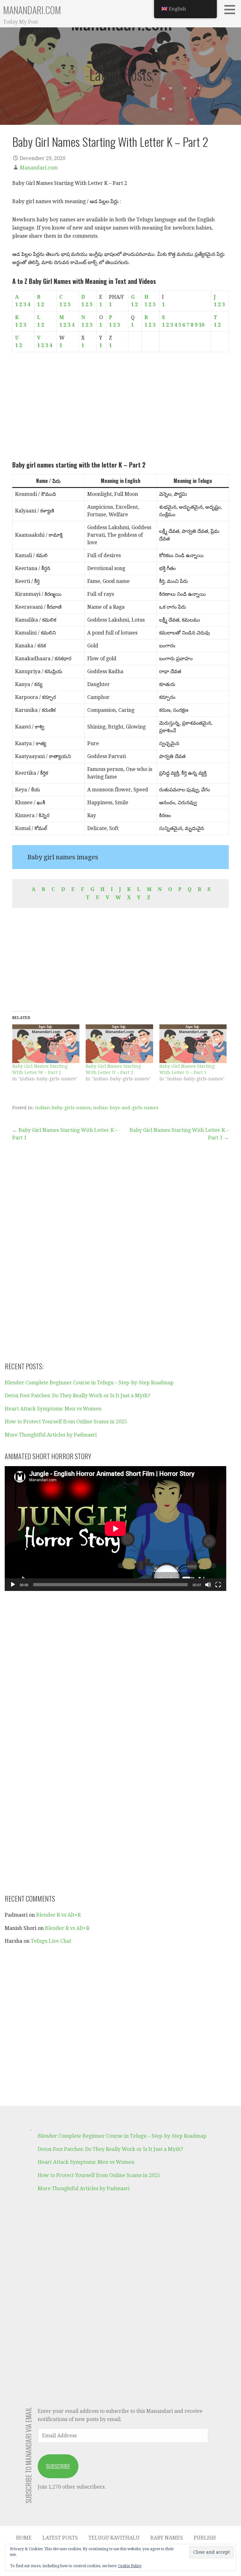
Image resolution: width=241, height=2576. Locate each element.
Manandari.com (32, 10)
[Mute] (208, 1585)
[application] (115, 1529)
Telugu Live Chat (51, 1941)
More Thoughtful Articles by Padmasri (51, 1435)
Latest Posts (60, 2538)
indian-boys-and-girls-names (126, 1108)
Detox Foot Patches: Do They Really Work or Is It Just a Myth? (77, 1396)
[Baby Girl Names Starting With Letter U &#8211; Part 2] (119, 1044)
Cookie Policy (130, 2566)
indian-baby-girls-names (63, 1108)
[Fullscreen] (218, 1585)
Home (24, 2538)
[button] (232, 9)
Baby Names (167, 2538)
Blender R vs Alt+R (58, 1915)
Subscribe (58, 2466)
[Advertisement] (120, 406)
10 (201, 325)
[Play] (13, 1585)
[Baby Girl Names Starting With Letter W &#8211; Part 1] (46, 1044)
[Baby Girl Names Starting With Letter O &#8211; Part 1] (193, 1044)
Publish (205, 2538)
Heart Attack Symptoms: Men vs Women (53, 1409)
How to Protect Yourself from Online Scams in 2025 (66, 1422)
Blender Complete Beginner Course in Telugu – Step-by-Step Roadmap (89, 1383)
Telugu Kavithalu (114, 2538)
